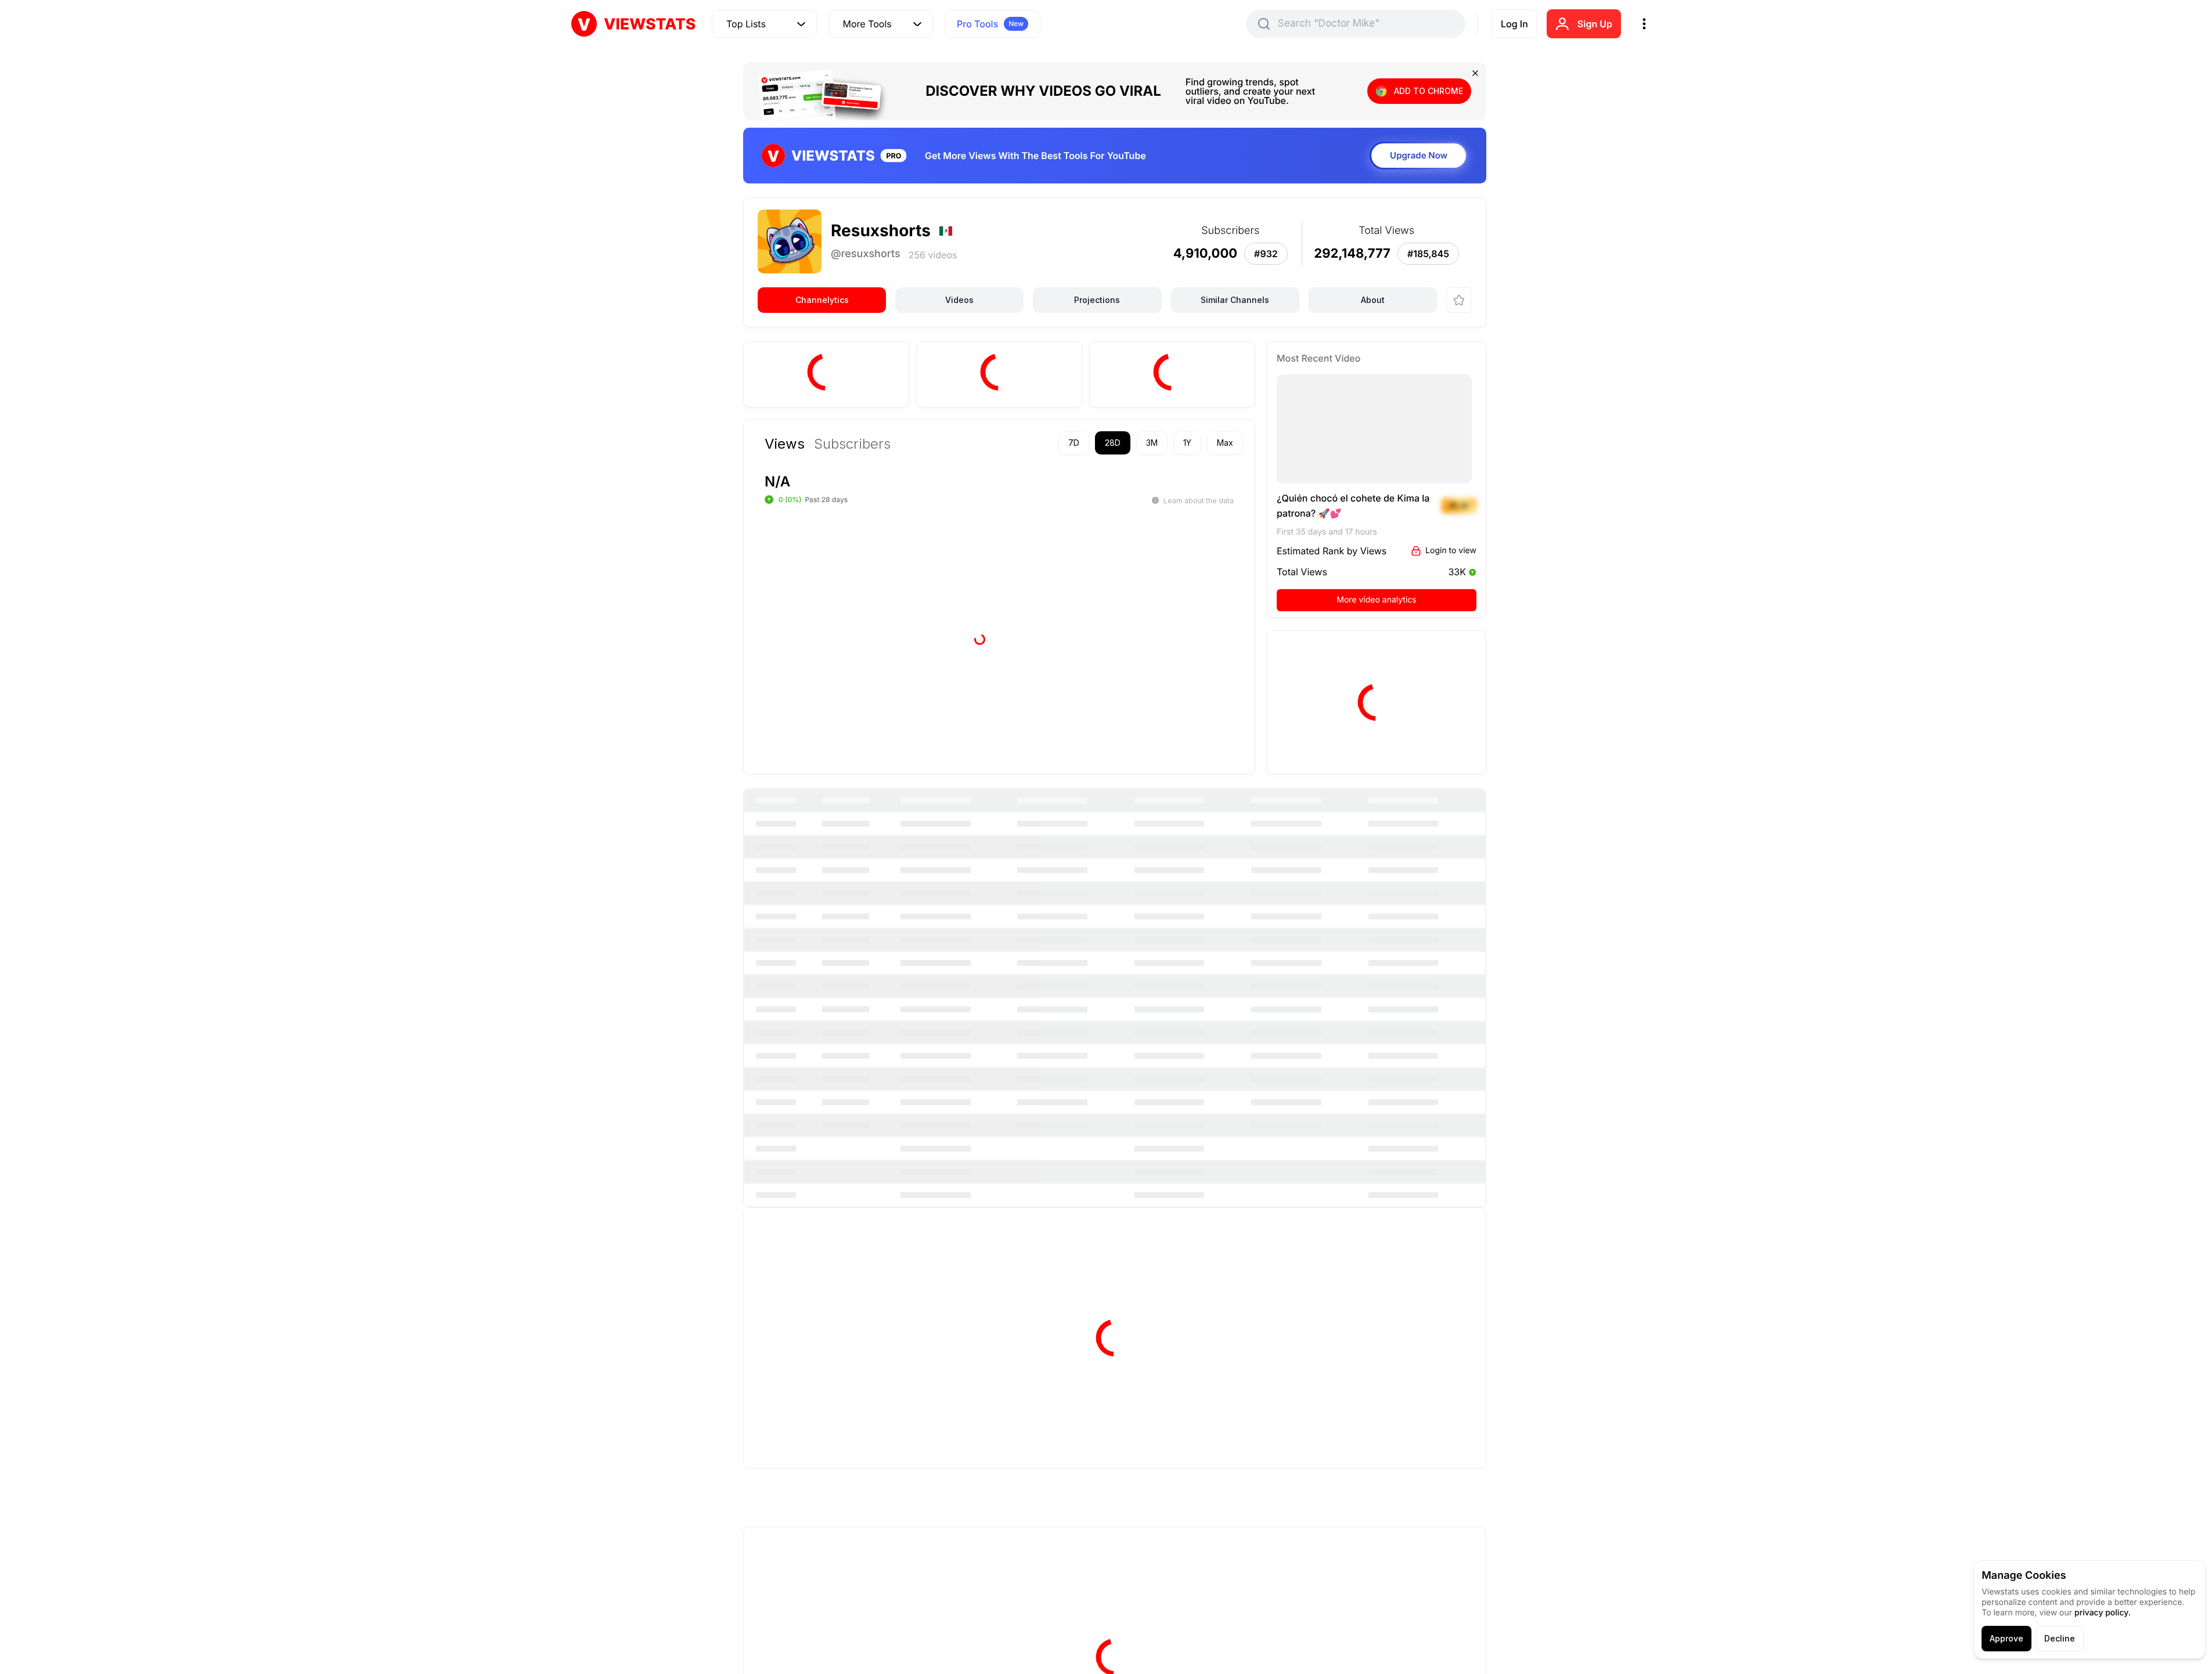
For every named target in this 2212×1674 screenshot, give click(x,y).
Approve (2006, 1638)
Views (785, 444)
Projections (1097, 300)
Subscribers (852, 444)
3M (1152, 443)
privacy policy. (2103, 1613)
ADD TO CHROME (1429, 91)
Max (1225, 443)
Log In (1514, 24)
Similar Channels (1235, 300)
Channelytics (822, 300)
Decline (2060, 1638)
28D (1113, 443)
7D (1074, 443)
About (1373, 300)
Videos (959, 300)
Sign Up (1595, 24)
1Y (1187, 443)
